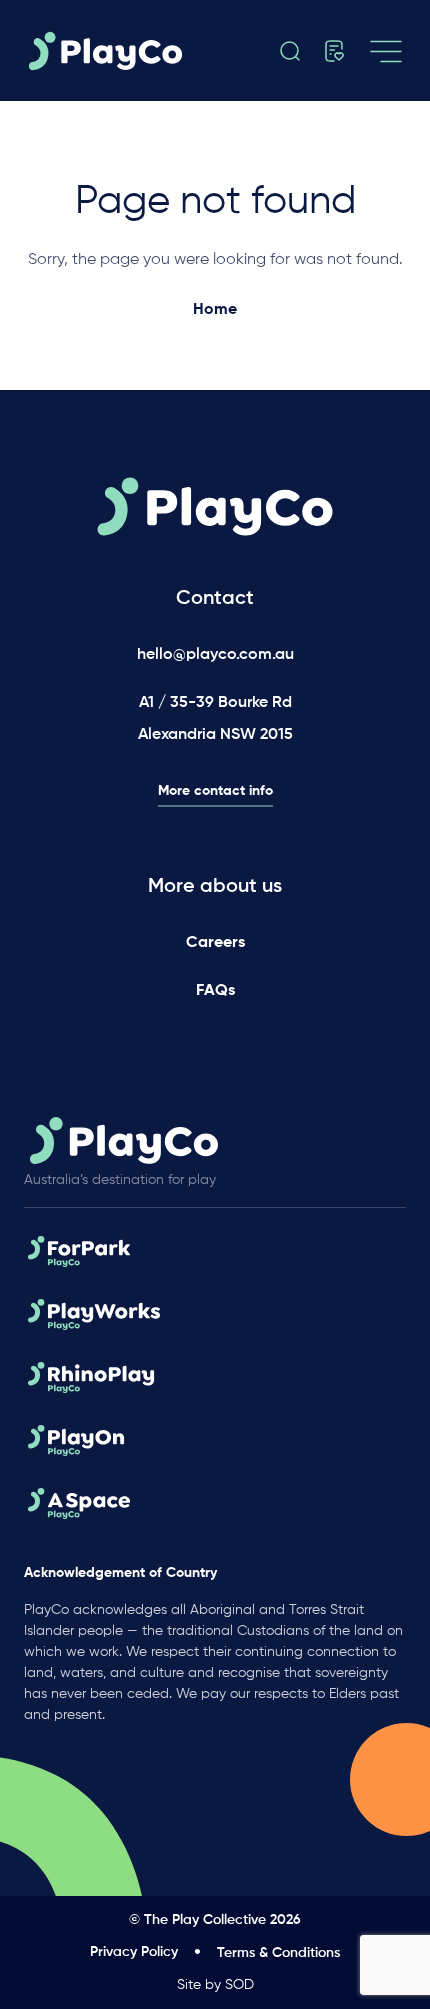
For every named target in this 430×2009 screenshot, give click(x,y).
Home (215, 310)
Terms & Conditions (278, 1953)
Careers (215, 943)
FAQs (215, 991)
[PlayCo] (111, 51)
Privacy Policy (134, 1952)
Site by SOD (215, 1985)
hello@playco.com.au (215, 655)
